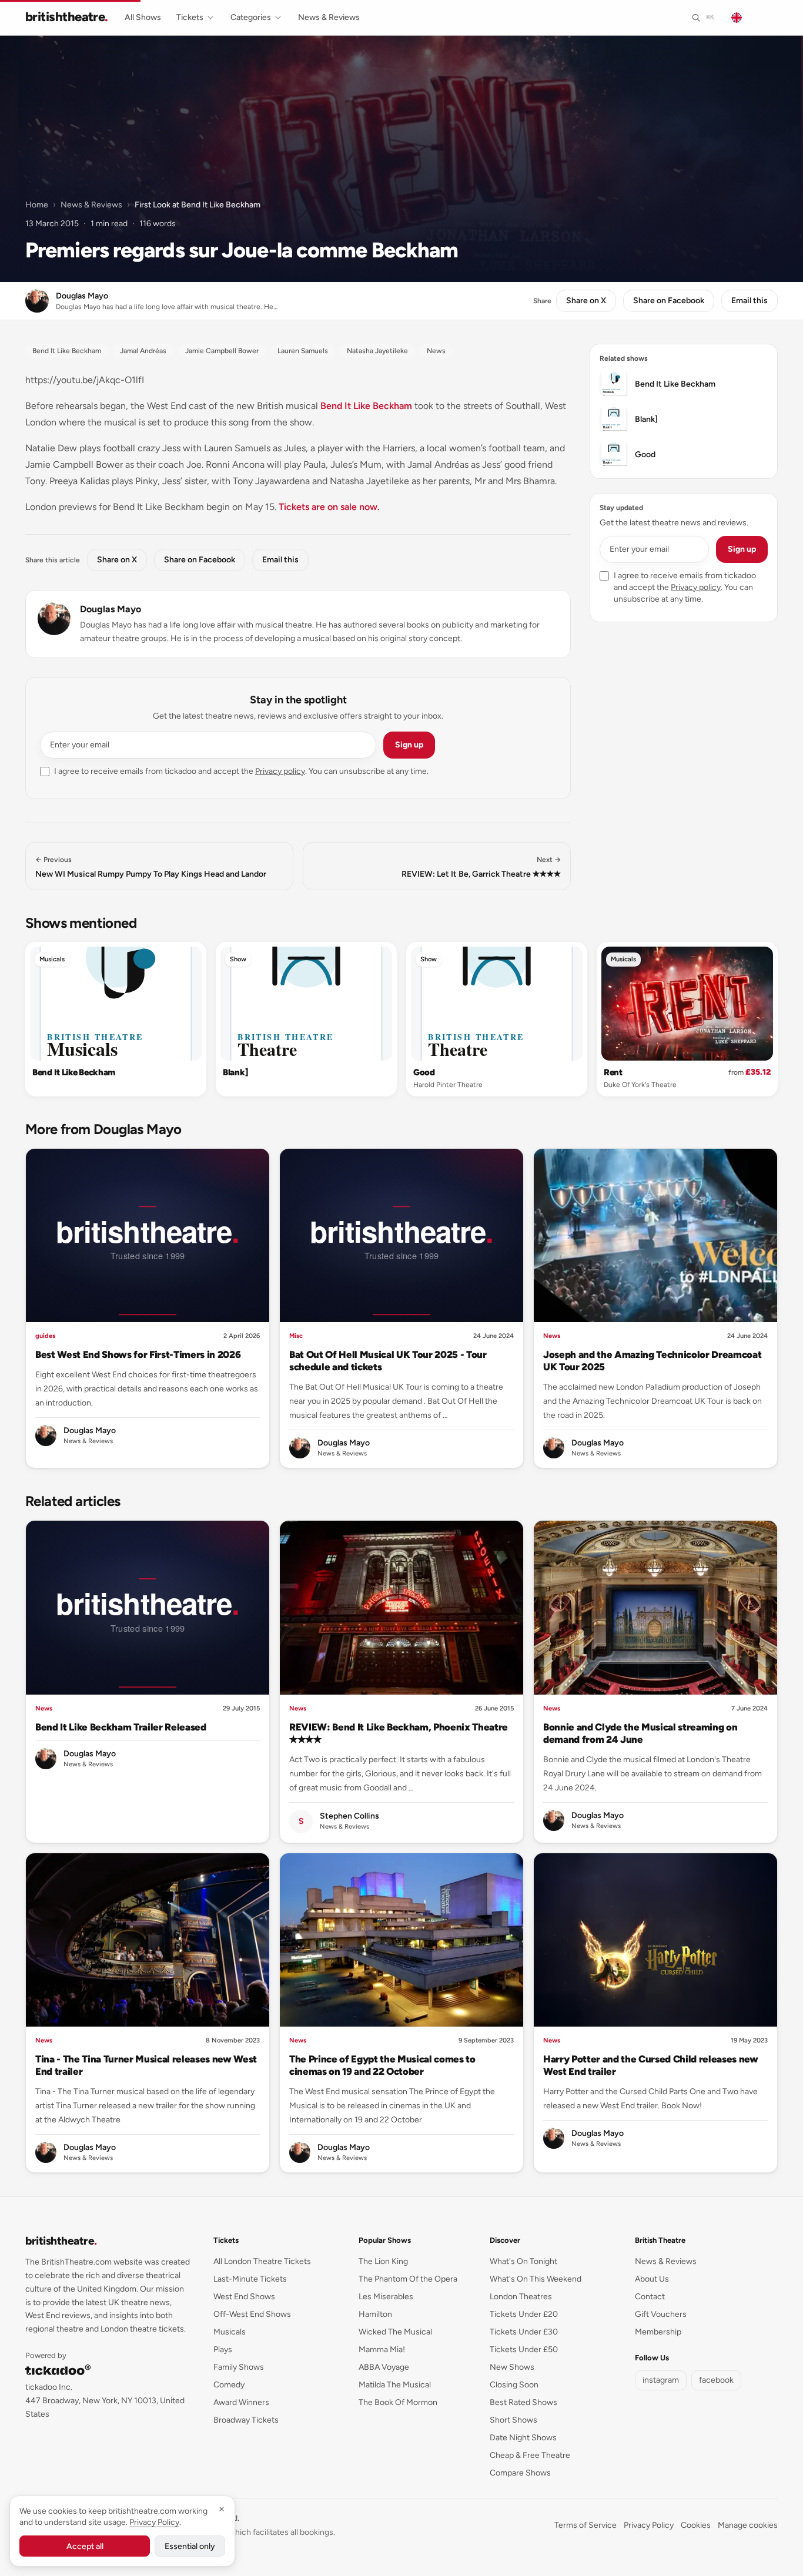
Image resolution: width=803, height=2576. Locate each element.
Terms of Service (585, 2525)
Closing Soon (514, 2385)
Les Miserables (386, 2297)
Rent (613, 1072)
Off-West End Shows (252, 2314)
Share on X (586, 301)
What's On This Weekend (536, 2279)
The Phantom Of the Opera (408, 2279)
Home (37, 205)
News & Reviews (329, 17)
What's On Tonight (523, 2261)
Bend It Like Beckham (366, 406)
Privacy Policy (649, 2525)
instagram (661, 2380)
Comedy (229, 2385)
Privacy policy (280, 771)
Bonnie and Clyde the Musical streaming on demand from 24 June (640, 1733)
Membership (658, 2332)
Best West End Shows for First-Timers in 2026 (138, 1354)
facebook (716, 2380)
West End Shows (244, 2297)
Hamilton (375, 2314)
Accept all (85, 2546)
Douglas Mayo (111, 609)
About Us (652, 2279)
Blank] (235, 1072)
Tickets (190, 17)
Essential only (190, 2546)
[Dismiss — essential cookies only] (222, 2509)
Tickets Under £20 (524, 2314)
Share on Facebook (669, 301)
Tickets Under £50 (524, 2349)
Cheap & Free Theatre (530, 2455)
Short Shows (513, 2420)
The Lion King (383, 2261)
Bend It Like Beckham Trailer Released (121, 1727)
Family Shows (239, 2367)
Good (424, 1072)
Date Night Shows (523, 2438)
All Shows (143, 17)
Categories (251, 17)
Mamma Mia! (382, 2349)
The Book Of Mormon (398, 2402)
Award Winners (241, 2402)
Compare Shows (520, 2473)
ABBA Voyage (384, 2367)
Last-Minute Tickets (250, 2279)
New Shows (512, 2367)
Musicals (52, 959)
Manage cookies (748, 2525)
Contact (650, 2297)
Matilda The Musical (395, 2385)
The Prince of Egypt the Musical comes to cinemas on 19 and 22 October (382, 2065)
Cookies (696, 2525)
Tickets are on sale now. (329, 507)
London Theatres (521, 2297)
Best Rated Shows (523, 2402)
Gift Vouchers (661, 2314)
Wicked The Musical (395, 2332)
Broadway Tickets (246, 2420)
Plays (223, 2349)
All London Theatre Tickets (262, 2261)
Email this (750, 301)
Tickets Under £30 (524, 2332)
